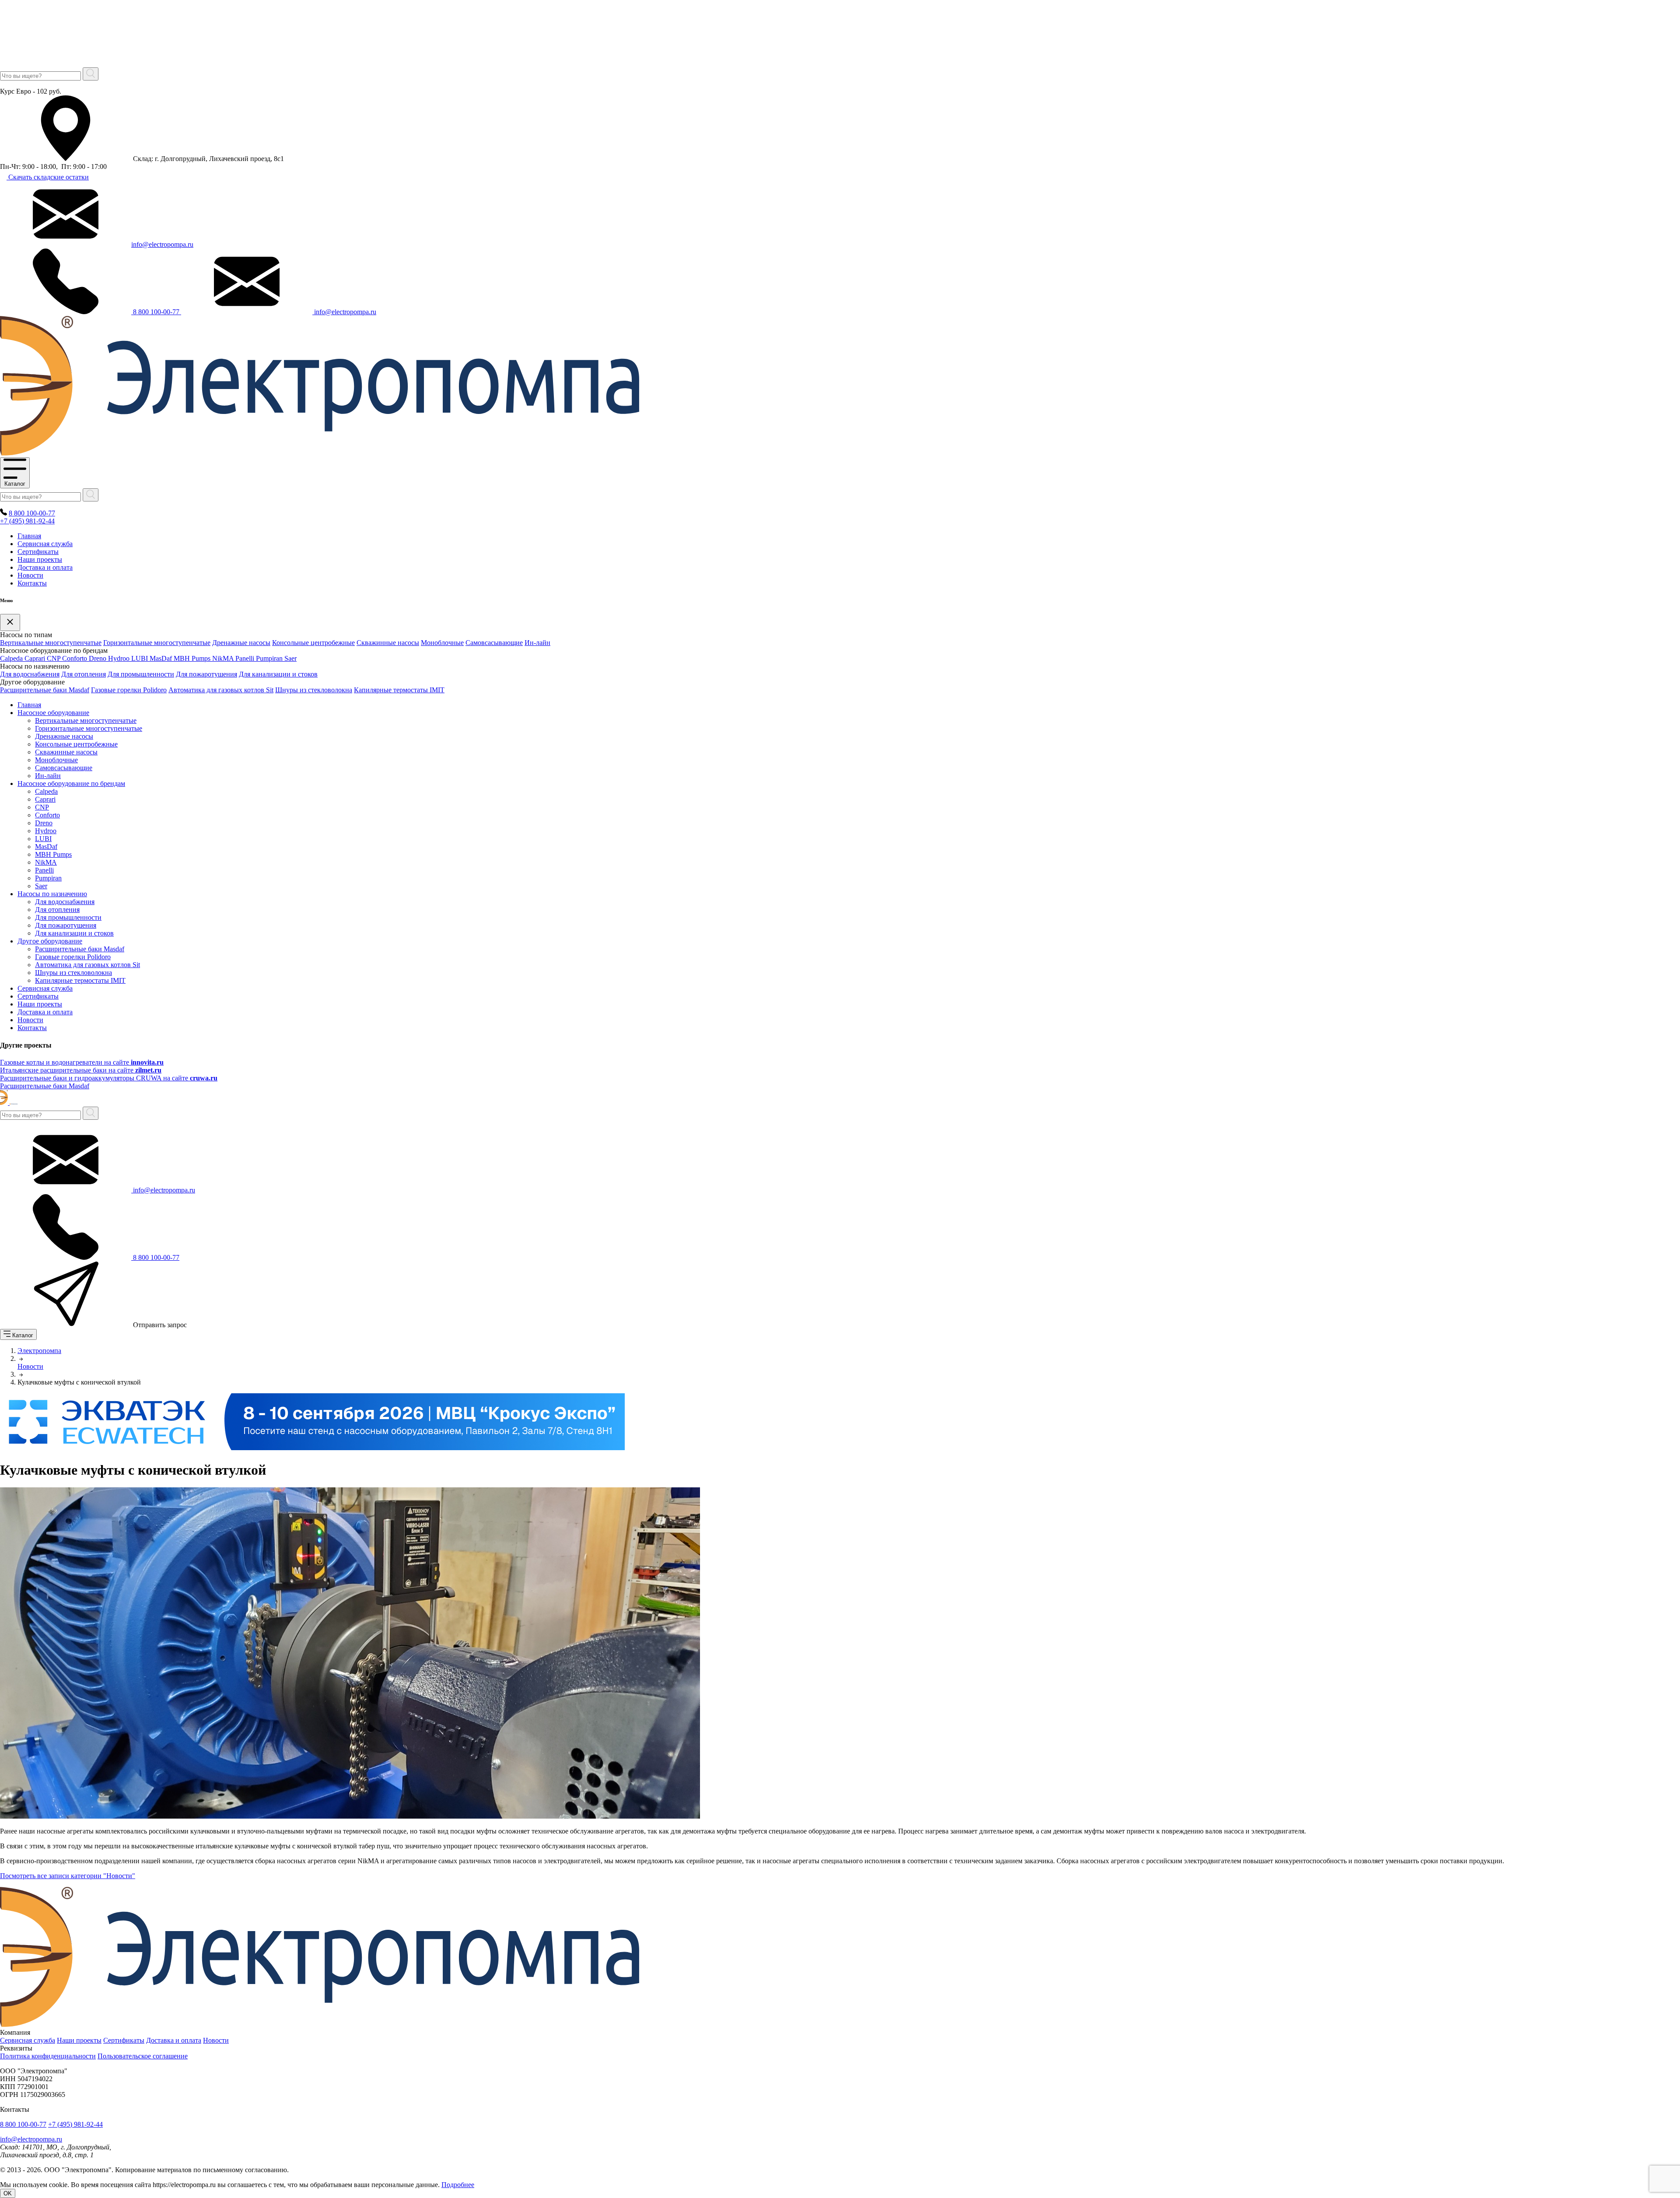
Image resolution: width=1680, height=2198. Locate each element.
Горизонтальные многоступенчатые (157, 643)
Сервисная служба (45, 544)
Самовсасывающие (494, 643)
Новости (30, 575)
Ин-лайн (537, 643)
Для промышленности (141, 674)
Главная (29, 536)
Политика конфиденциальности (48, 2056)
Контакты (32, 583)
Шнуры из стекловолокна (314, 690)
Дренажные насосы (241, 643)
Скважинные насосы (388, 643)
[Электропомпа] (320, 453)
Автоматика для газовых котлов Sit (221, 690)
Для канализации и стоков (278, 674)
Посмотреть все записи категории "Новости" (68, 1876)
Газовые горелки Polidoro (129, 690)
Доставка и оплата (45, 567)
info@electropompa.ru (162, 244)
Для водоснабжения (30, 674)
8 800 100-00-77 (156, 312)
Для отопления (84, 674)
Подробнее (458, 2185)
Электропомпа (39, 1351)
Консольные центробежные (313, 643)
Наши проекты (40, 559)
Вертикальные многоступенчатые (51, 643)
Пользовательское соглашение (143, 2056)
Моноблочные (442, 643)
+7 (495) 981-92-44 (27, 521)
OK (8, 2193)
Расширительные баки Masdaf (45, 690)
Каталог (15, 484)
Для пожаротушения (206, 674)
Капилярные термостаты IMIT (399, 690)
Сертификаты (38, 552)
